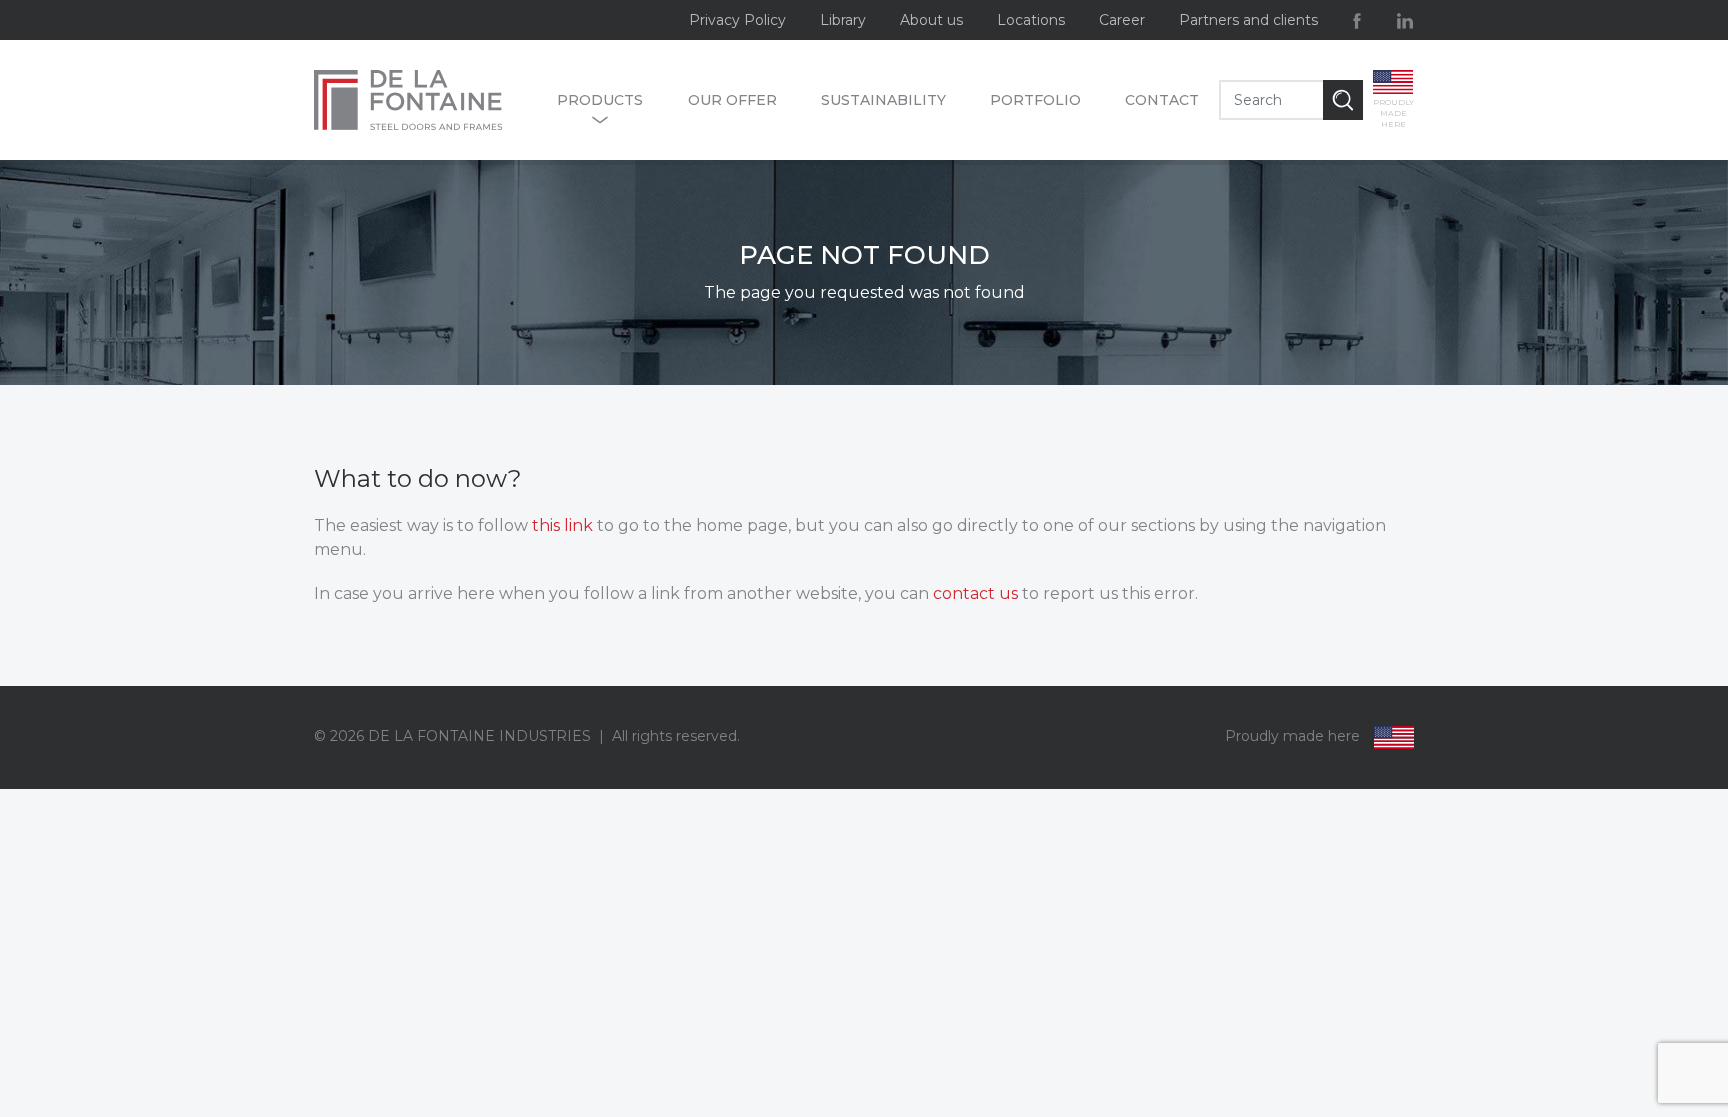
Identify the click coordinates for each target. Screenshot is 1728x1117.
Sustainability (883, 100)
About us (931, 20)
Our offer (732, 100)
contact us (975, 593)
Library (843, 20)
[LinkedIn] (1405, 20)
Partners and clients (1248, 20)
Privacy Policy (737, 20)
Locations (1031, 20)
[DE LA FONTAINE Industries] (425, 100)
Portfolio (1035, 100)
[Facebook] (1357, 20)
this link (562, 525)
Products (600, 100)
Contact (1162, 100)
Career (1122, 20)
